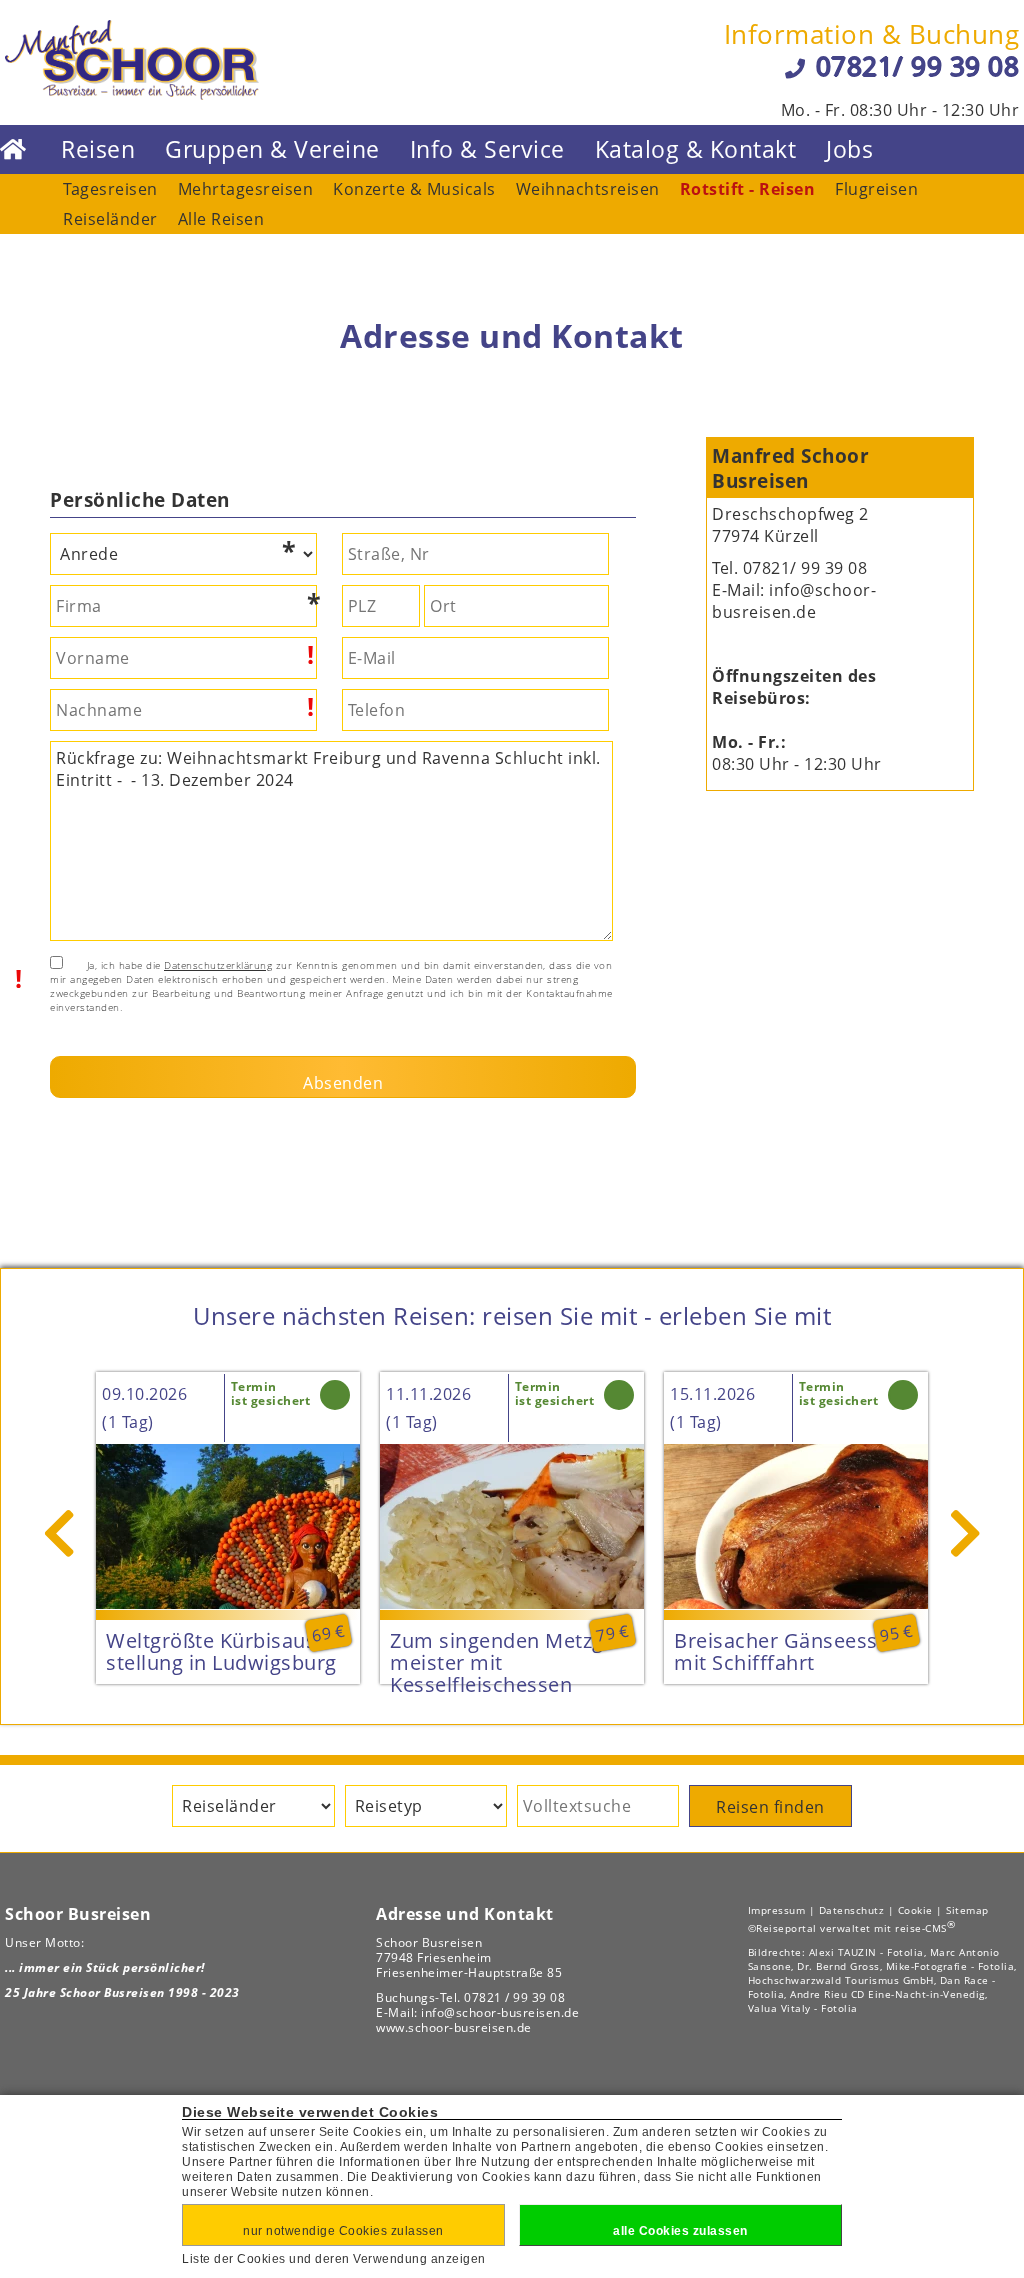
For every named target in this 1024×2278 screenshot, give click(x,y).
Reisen (98, 149)
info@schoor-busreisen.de (794, 601)
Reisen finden (770, 1807)
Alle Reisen (221, 219)
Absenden (343, 1083)
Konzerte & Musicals (414, 189)
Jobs (849, 149)
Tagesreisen (110, 189)
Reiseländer (110, 219)
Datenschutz (852, 1910)
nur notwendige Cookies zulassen (343, 2231)
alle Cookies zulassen (680, 2231)
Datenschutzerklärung (218, 965)
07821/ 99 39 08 (918, 66)
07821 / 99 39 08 (514, 1997)
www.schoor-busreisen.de (454, 2027)
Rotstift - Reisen (748, 189)
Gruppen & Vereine (272, 149)
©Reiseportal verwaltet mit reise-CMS (852, 1928)
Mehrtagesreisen (246, 189)
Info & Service (487, 149)
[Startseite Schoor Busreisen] (132, 94)
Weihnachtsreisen (588, 189)
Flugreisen (876, 189)
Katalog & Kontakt (696, 149)
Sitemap (967, 1910)
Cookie (915, 1910)
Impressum (777, 1910)
